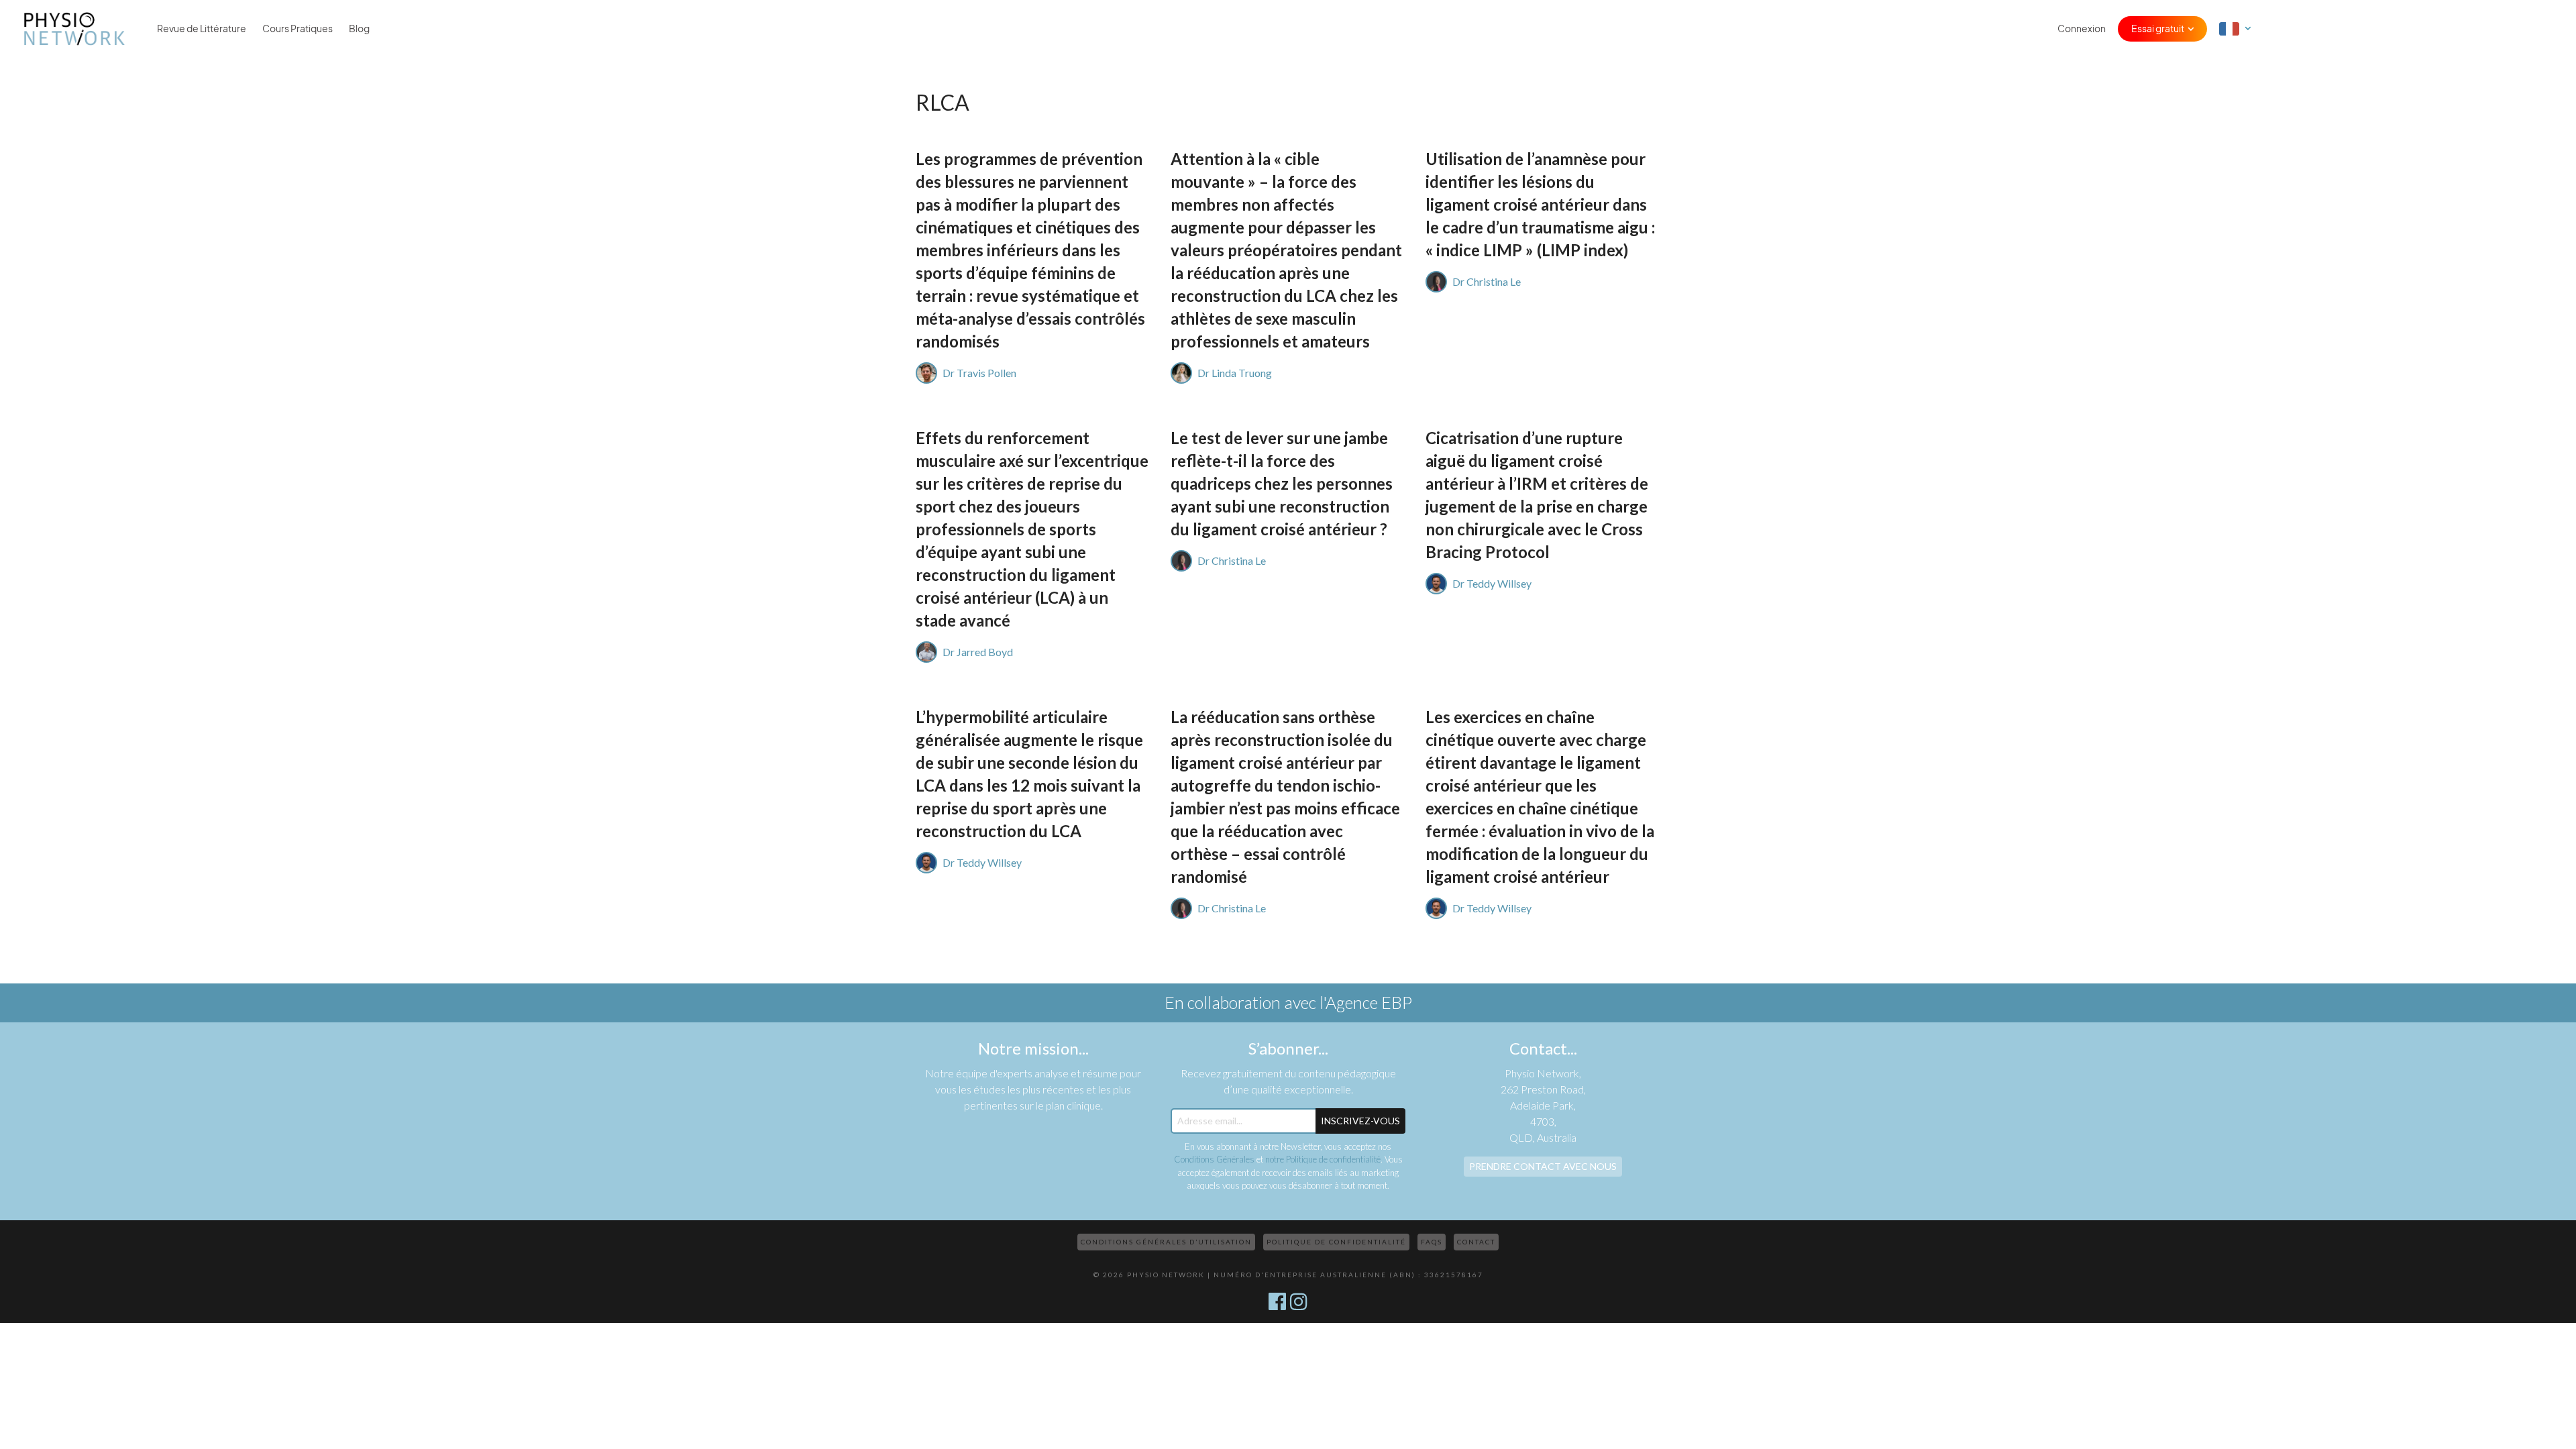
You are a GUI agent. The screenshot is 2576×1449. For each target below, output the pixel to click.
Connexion (2082, 29)
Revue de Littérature (202, 29)
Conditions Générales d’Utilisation (1166, 1242)
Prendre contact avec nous (1543, 1166)
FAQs (1432, 1242)
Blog (359, 29)
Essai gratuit (2158, 29)
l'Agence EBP (1366, 1002)
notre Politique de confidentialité (1323, 1159)
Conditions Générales (1214, 1159)
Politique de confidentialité (1336, 1242)
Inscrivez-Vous (1360, 1121)
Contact (1476, 1242)
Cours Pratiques (298, 29)
